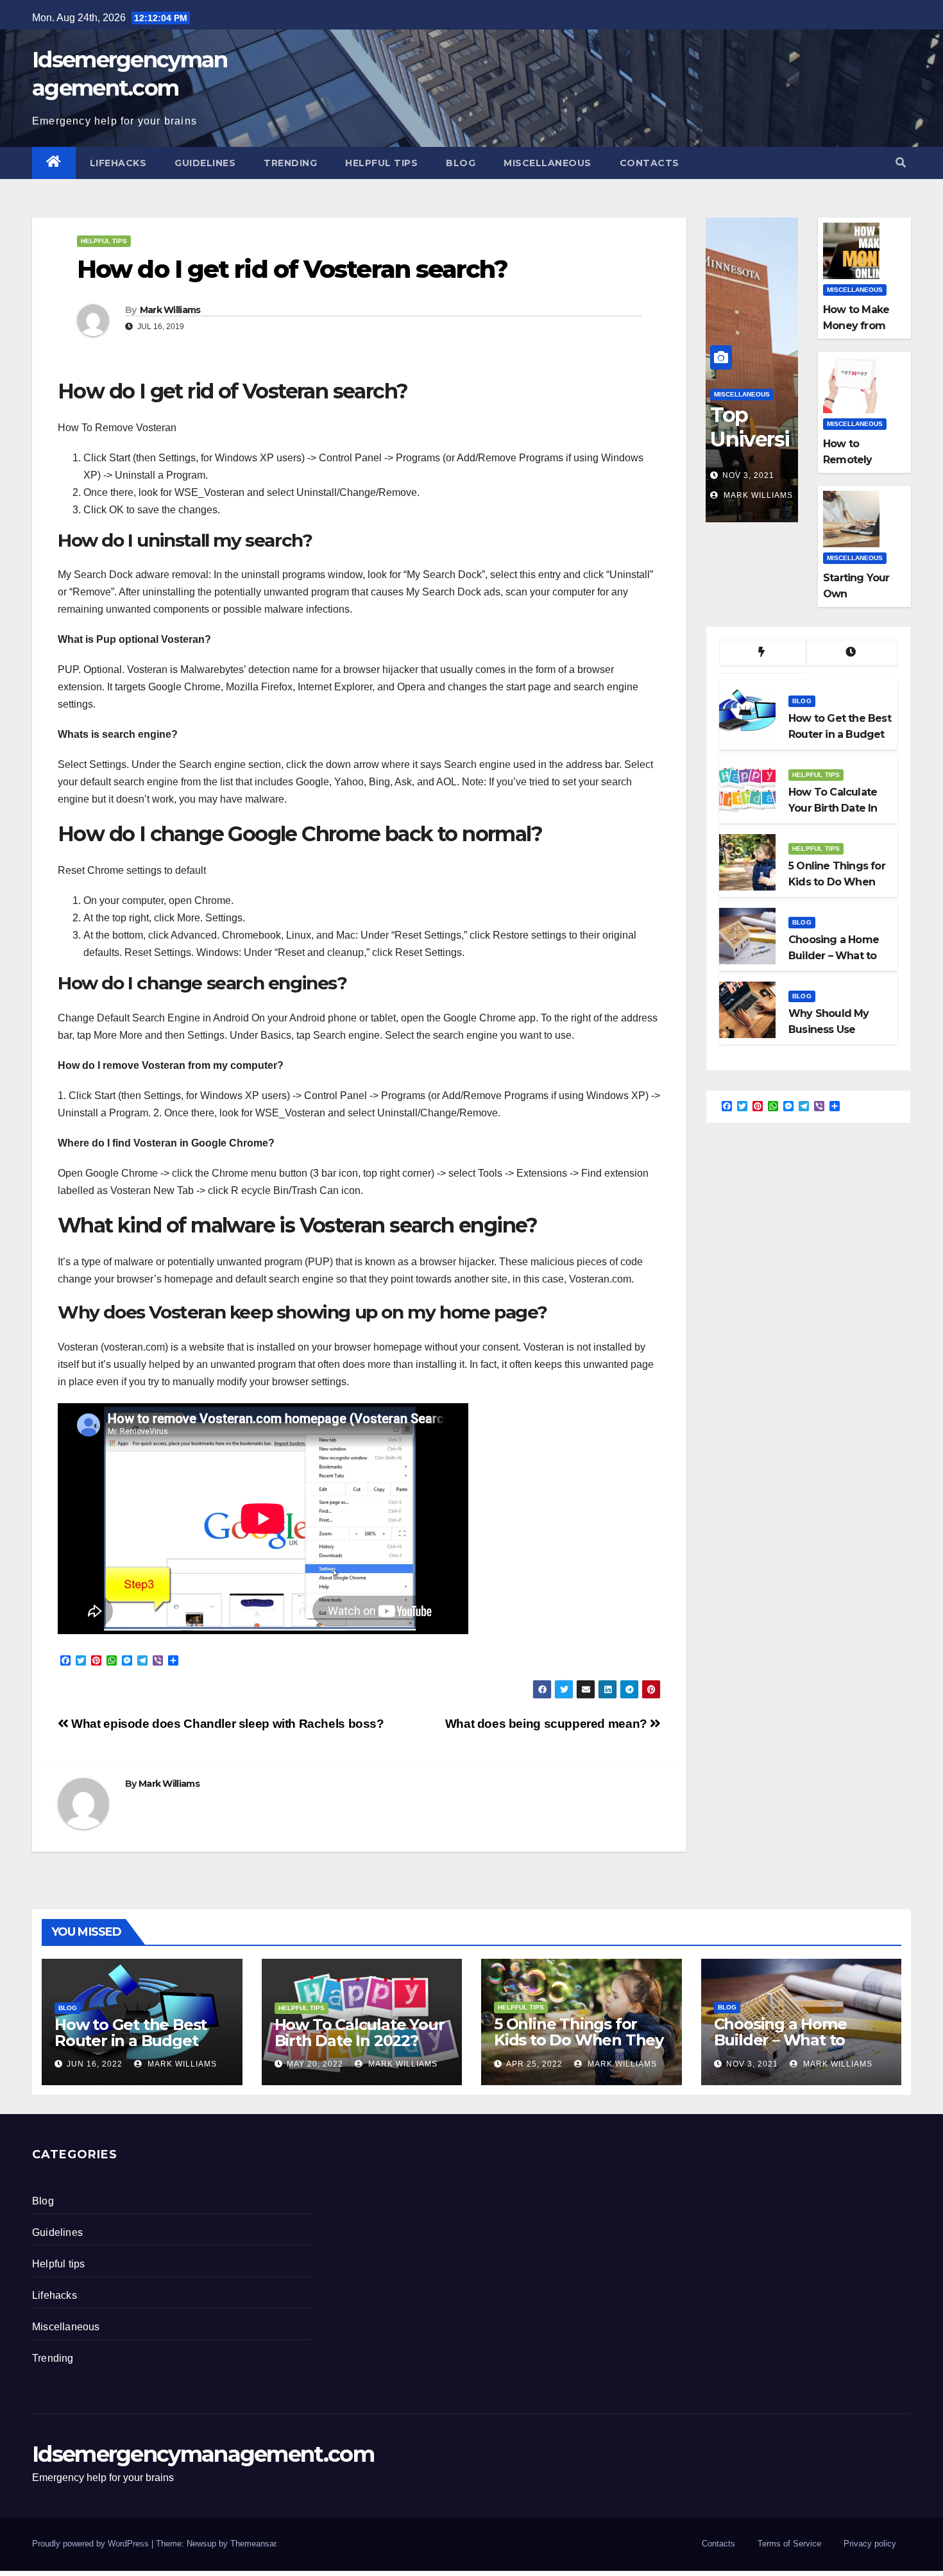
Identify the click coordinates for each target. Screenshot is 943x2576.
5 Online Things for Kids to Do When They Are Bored (579, 2040)
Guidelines (205, 163)
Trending (290, 163)
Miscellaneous (548, 163)
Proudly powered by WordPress (92, 2544)
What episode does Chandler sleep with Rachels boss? (226, 1724)
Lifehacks (118, 163)
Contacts (650, 163)
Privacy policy (870, 2544)
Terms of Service (789, 2544)
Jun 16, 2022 (95, 2064)
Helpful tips (381, 163)
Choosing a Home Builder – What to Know (780, 2040)
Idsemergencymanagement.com (203, 2454)
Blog (461, 163)
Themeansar (253, 2544)
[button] (901, 163)
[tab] (763, 653)
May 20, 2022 (315, 2064)
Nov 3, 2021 (748, 475)
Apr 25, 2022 (534, 2064)
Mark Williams (170, 310)
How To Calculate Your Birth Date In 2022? (360, 2033)
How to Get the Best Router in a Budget (131, 2033)
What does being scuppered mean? (548, 1724)
